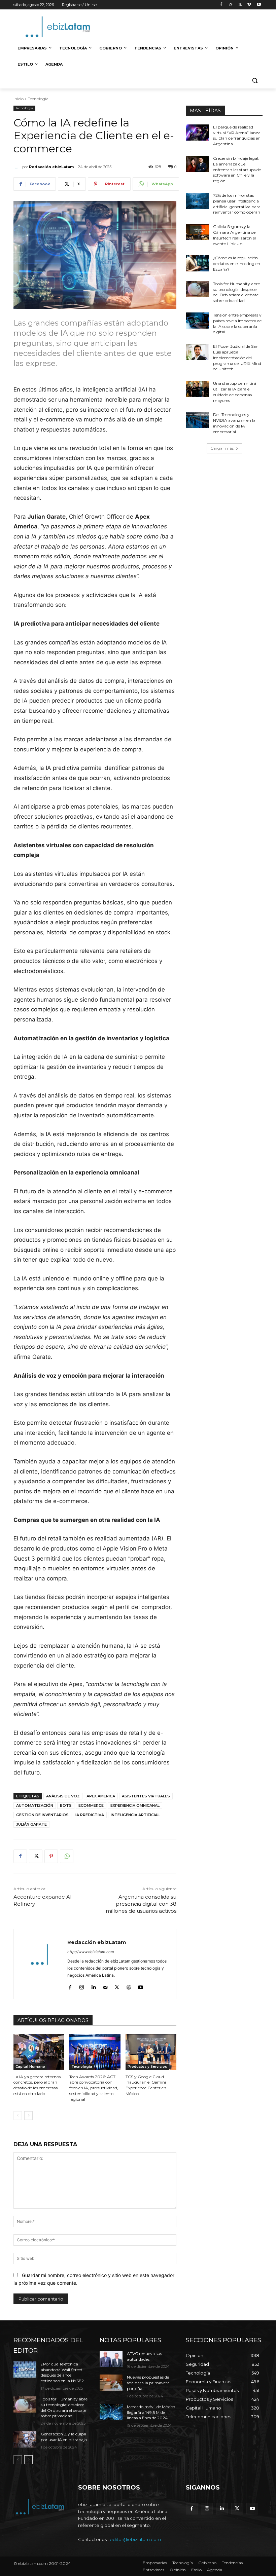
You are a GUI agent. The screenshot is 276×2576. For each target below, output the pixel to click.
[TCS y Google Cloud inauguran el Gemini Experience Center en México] (151, 2052)
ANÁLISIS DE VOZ (63, 1796)
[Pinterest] (51, 1856)
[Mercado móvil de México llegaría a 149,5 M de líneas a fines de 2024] (111, 2412)
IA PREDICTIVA (90, 1815)
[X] (240, 5)
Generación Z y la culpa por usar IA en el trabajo (64, 2437)
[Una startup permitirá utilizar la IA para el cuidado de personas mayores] (197, 389)
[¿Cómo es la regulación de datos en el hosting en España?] (197, 263)
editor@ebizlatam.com (135, 2539)
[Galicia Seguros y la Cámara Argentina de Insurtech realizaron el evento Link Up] (197, 232)
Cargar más (222, 448)
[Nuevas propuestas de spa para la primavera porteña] (111, 2383)
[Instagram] (231, 5)
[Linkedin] (93, 1986)
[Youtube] (259, 5)
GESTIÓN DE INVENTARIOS (42, 1815)
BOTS (66, 1805)
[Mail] (105, 1986)
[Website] (129, 1986)
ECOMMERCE (91, 1805)
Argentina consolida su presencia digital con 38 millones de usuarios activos (141, 1904)
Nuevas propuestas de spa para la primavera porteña (148, 2383)
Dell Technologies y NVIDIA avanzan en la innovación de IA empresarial (234, 423)
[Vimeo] (249, 5)
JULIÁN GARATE (31, 1824)
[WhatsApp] (67, 1856)
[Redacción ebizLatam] (18, 167)
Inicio (19, 99)
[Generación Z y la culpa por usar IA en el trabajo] (25, 2439)
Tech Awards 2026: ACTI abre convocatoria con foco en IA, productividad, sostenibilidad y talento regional (94, 2088)
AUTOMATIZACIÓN (35, 1805)
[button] (255, 81)
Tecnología (38, 99)
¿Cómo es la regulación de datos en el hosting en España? (237, 264)
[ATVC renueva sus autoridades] (111, 2359)
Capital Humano (30, 2067)
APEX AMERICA (101, 1796)
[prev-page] (18, 2116)
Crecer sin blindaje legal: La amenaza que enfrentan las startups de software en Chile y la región (237, 170)
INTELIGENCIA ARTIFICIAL (135, 1815)
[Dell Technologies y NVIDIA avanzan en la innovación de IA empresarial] (197, 420)
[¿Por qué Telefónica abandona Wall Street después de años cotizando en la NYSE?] (25, 2369)
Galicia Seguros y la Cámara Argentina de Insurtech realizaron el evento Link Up (234, 235)
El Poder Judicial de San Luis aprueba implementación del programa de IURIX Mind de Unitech (237, 358)
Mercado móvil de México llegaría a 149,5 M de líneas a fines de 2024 (151, 2412)
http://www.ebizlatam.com (91, 1952)
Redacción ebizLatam (51, 167)
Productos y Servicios (147, 2067)
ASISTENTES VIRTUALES (146, 1796)
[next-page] (28, 2116)
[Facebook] (221, 5)
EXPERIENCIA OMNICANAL (135, 1805)
